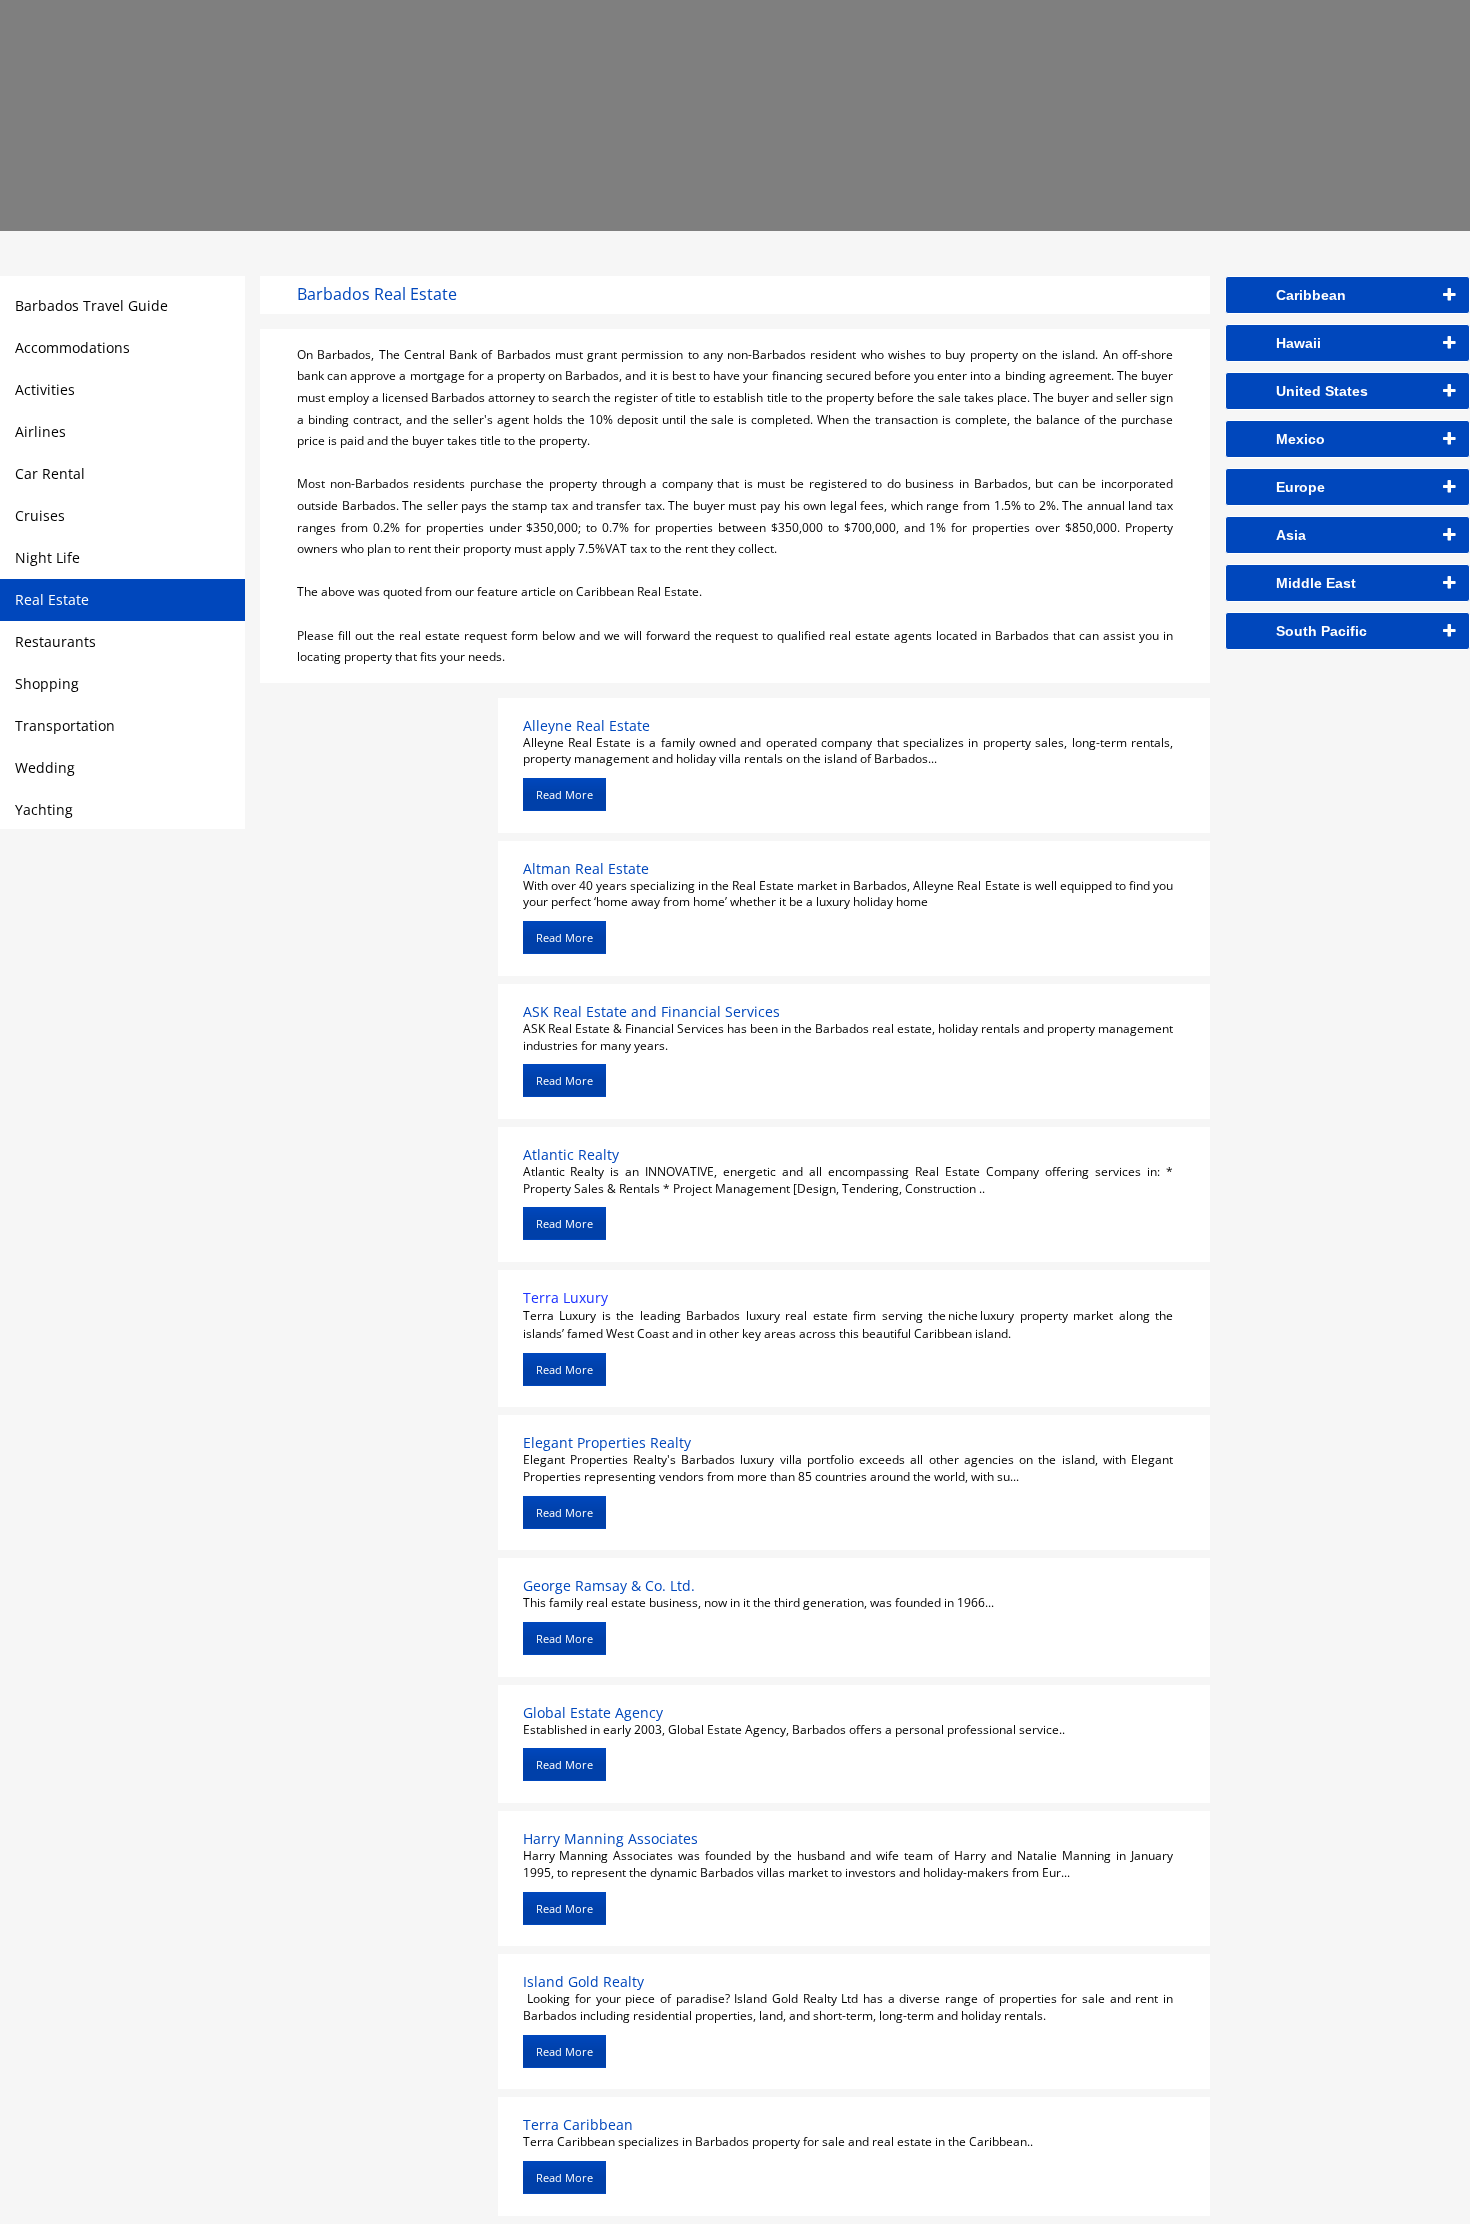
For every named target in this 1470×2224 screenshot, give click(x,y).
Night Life (47, 557)
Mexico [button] (1300, 439)
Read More (564, 794)
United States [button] (1322, 391)
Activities (45, 389)
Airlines (40, 431)
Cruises (40, 515)
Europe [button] (1300, 487)
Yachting (44, 809)
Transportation (65, 725)
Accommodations (72, 347)
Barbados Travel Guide (91, 305)
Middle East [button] (1316, 583)
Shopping (47, 683)
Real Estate (52, 599)
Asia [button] (1291, 535)
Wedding (45, 767)
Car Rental (50, 473)
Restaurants (55, 641)
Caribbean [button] (1311, 295)
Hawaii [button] (1298, 343)
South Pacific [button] (1321, 631)
